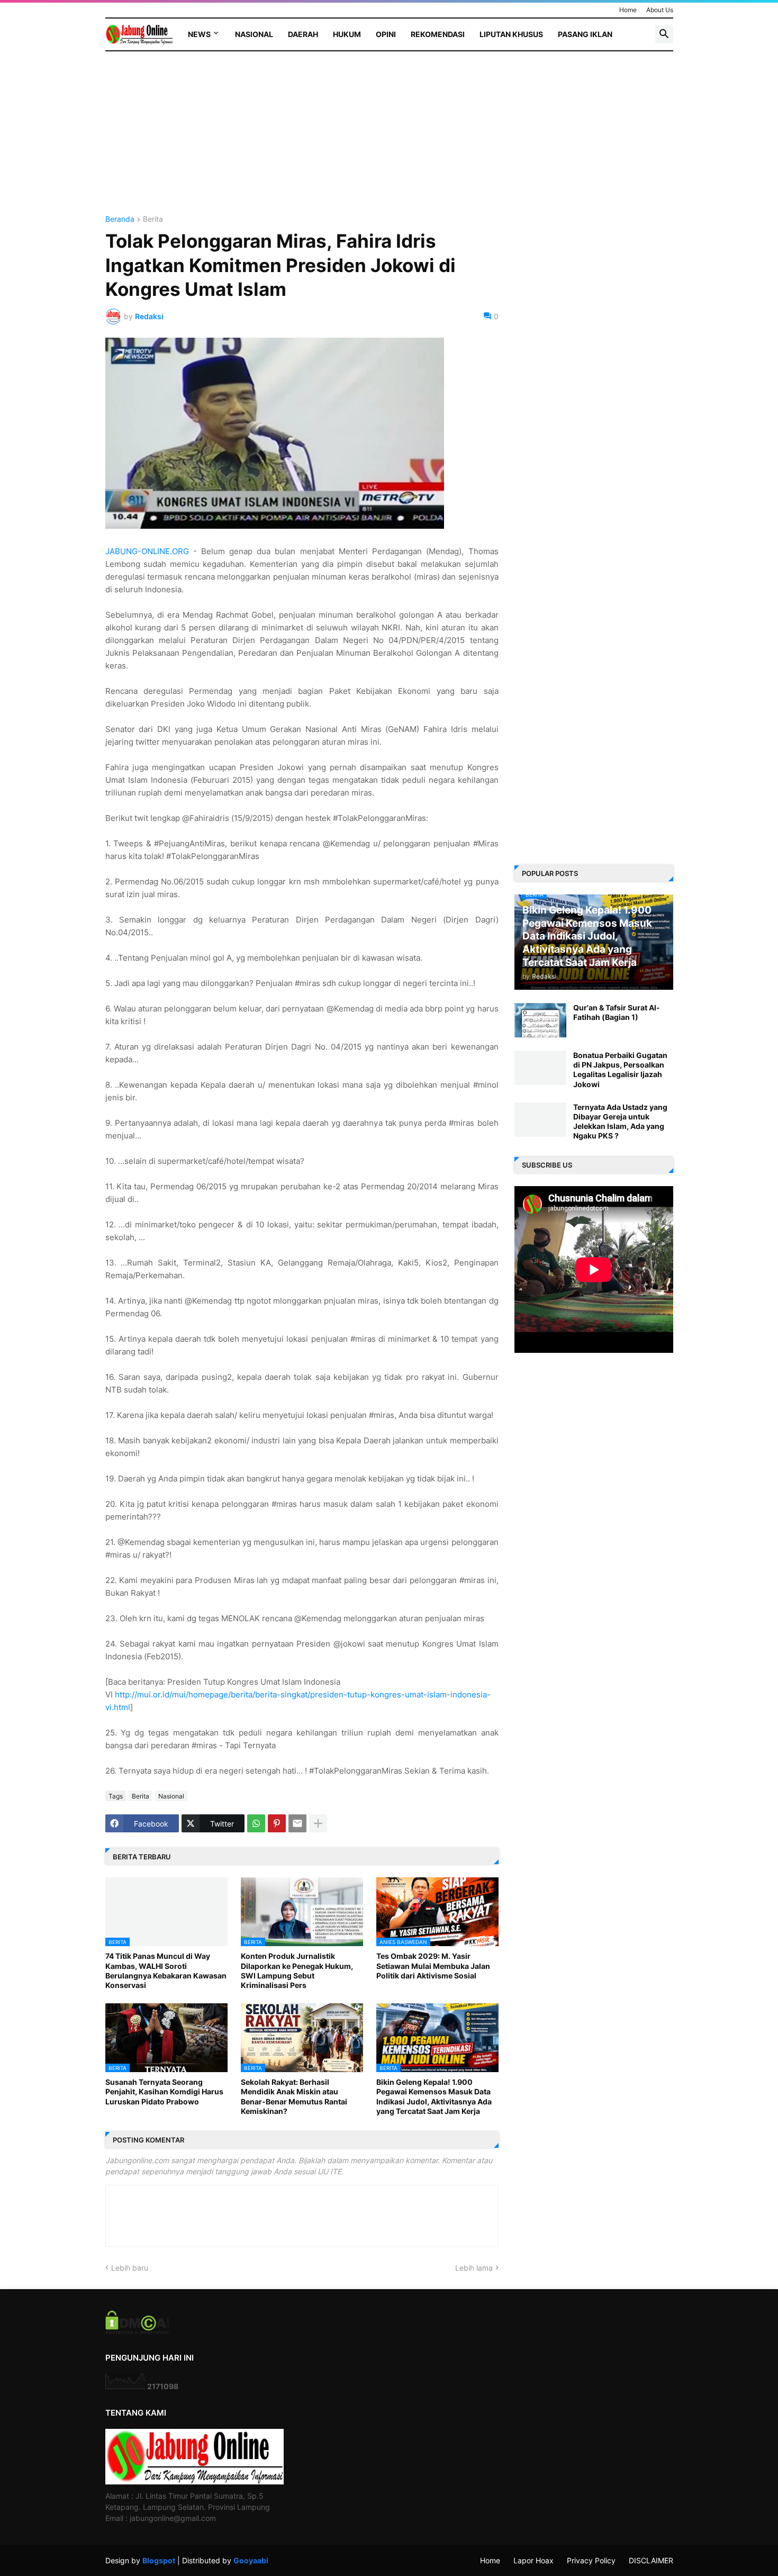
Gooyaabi (251, 2560)
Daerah (303, 34)
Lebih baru (130, 2268)
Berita (153, 219)
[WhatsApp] (256, 1823)
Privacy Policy (591, 2560)
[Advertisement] (302, 141)
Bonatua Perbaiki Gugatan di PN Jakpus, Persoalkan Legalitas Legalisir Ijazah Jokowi (620, 1070)
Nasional (254, 34)
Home (628, 10)
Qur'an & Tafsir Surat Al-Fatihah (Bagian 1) (617, 1012)
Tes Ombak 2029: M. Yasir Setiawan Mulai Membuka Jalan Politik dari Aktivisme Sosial (433, 1965)
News (199, 34)
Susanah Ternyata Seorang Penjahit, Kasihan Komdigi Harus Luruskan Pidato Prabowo (164, 2091)
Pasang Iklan (585, 34)
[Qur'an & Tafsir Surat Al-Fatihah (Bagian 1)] (540, 1020)
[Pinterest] (277, 1823)
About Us (660, 10)
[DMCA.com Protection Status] (137, 2331)
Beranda (120, 219)
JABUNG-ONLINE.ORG (147, 551)
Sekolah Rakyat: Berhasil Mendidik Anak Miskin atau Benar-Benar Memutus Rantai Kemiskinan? (294, 2096)
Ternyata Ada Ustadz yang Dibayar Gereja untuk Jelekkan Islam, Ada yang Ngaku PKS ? (620, 1122)
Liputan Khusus (511, 34)
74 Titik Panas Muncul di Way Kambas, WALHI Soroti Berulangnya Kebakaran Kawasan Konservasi (166, 1971)
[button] (664, 34)
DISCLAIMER (651, 2560)
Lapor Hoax (533, 2560)
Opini (386, 34)
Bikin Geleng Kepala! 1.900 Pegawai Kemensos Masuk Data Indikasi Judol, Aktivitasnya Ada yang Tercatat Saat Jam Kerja (434, 2096)
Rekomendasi (438, 34)
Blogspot (159, 2560)
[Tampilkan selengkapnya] (318, 1823)
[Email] (297, 1823)
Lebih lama (474, 2268)
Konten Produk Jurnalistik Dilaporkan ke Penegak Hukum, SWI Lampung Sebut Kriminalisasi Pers (297, 1971)
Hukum (347, 34)
